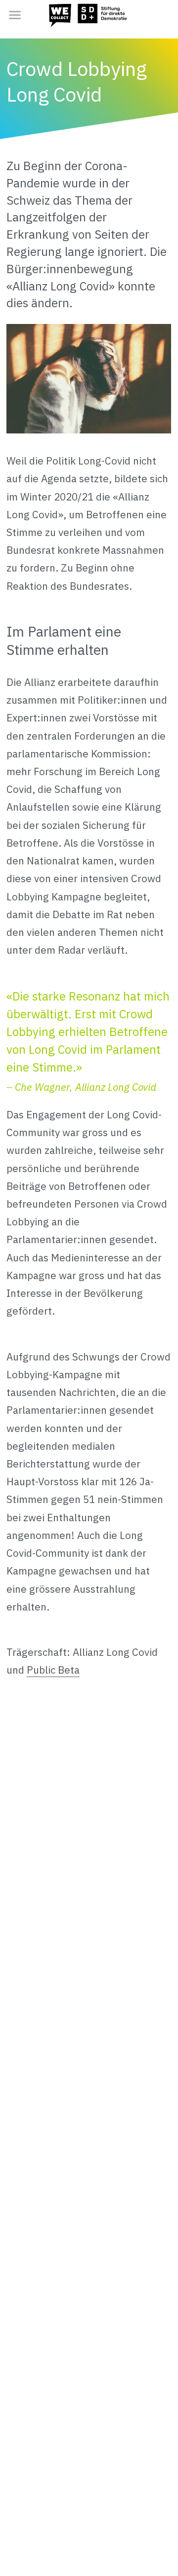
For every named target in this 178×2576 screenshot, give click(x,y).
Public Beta (53, 1670)
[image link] (89, 14)
